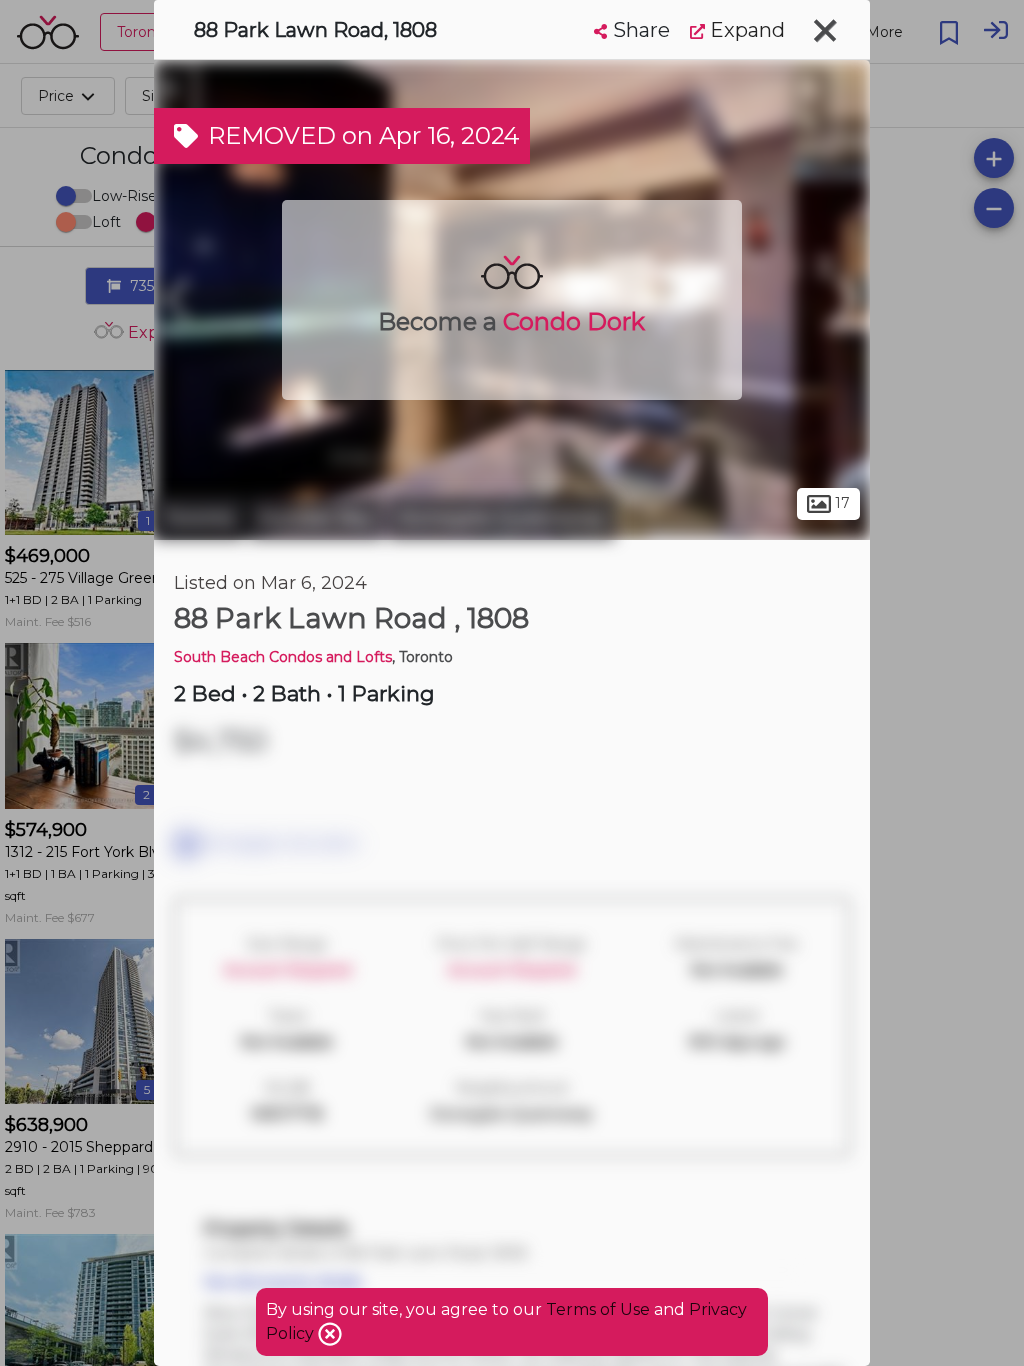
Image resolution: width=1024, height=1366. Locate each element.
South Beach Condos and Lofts (283, 657)
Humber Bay (316, 518)
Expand (745, 30)
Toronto (199, 518)
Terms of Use (598, 1309)
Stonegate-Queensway (501, 518)
